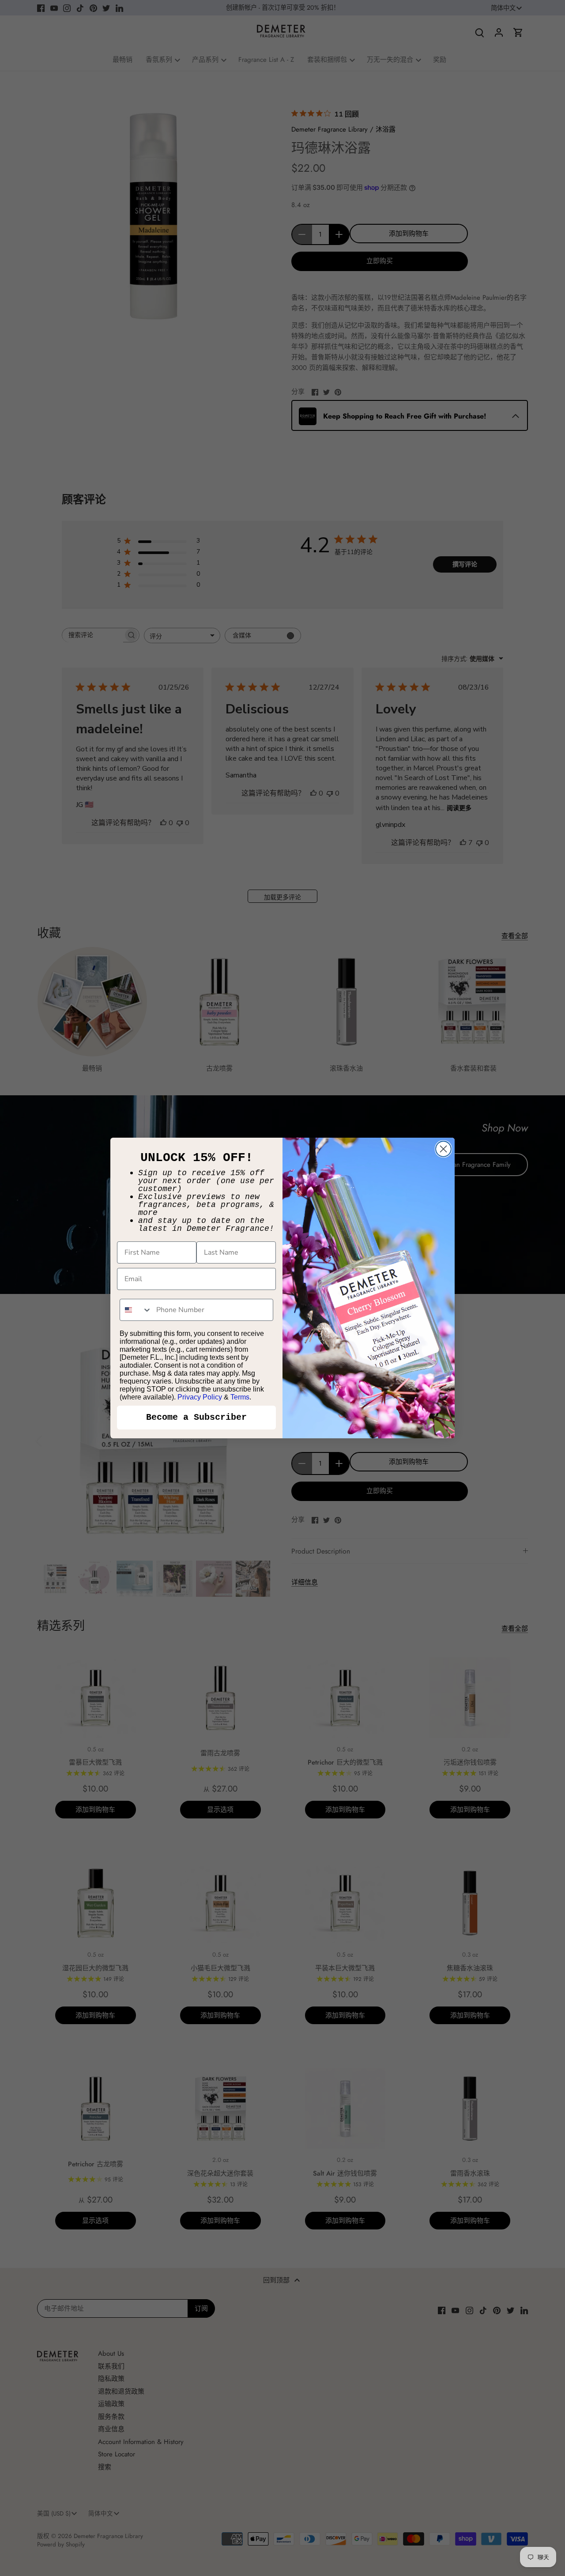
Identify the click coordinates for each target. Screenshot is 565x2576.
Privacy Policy (200, 1397)
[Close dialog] (443, 1149)
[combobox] (136, 1310)
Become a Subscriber (196, 1417)
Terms (240, 1397)
